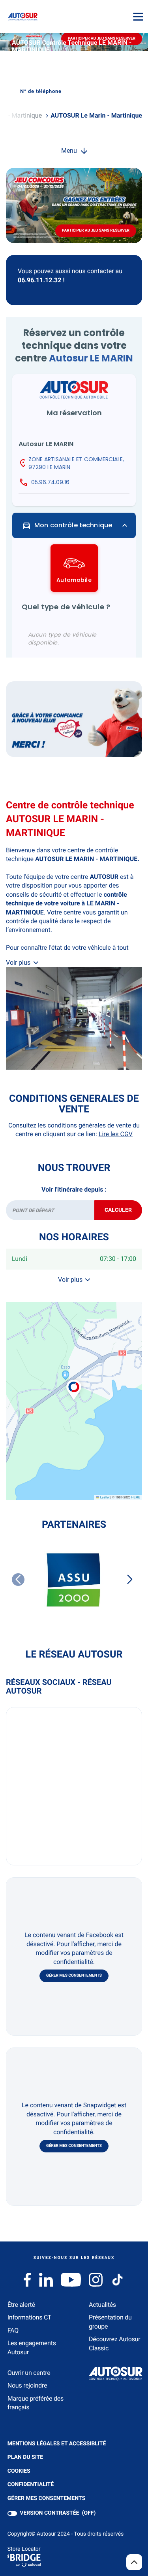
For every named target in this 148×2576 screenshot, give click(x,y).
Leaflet (104, 1497)
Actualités (102, 2305)
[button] (74, 1381)
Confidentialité (31, 2485)
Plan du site (25, 2457)
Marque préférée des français (36, 2403)
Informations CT (29, 2317)
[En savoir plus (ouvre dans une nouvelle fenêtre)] (74, 719)
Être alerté (21, 2305)
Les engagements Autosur (32, 2347)
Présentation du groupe (110, 2322)
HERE (136, 1497)
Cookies (19, 2471)
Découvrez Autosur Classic (114, 2343)
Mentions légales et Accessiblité (57, 2444)
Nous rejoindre (27, 2385)
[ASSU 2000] (74, 1581)
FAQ (13, 2330)
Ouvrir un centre (29, 2373)
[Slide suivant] (130, 1580)
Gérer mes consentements (74, 1976)
